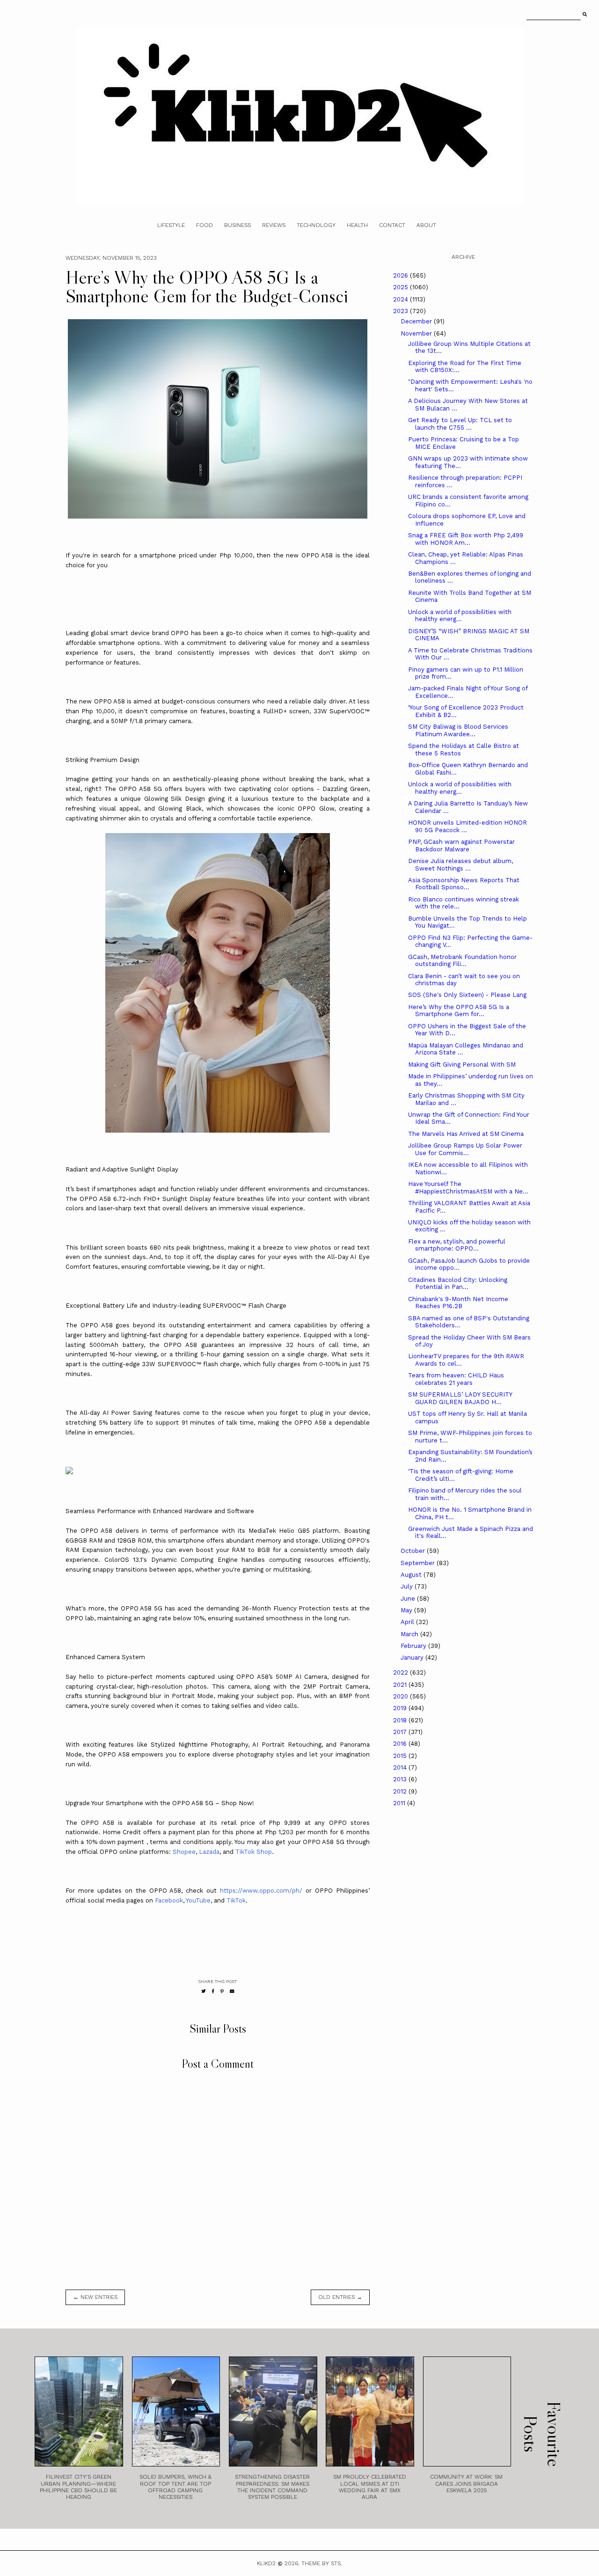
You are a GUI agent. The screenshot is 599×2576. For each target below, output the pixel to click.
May (407, 1610)
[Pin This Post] (222, 1991)
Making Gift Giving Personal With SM (462, 1065)
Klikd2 (266, 2563)
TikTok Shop (254, 1852)
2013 (401, 1779)
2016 (401, 1744)
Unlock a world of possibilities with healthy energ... (460, 616)
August (412, 1575)
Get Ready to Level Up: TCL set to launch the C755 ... (460, 424)
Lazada (209, 1852)
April (408, 1622)
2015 (401, 1756)
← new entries (95, 2297)
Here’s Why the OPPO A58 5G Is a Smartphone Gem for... (459, 1011)
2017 (401, 1732)
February (414, 1646)
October (414, 1551)
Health (357, 225)
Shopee (184, 1852)
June (409, 1599)
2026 (402, 275)
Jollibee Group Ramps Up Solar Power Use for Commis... (465, 1149)
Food (205, 225)
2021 (401, 1685)
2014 (401, 1767)
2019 (401, 1708)
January (413, 1658)
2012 (401, 1791)
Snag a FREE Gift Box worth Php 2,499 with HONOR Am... (466, 539)
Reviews (274, 225)
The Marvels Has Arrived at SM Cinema (466, 1134)
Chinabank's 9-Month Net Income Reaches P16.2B (458, 1303)
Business (237, 225)
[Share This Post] (213, 1991)
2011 (400, 1803)
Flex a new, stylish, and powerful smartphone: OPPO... (457, 1245)
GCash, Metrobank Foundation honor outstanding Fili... (462, 961)
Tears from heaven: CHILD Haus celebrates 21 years (456, 1379)
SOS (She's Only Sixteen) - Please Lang (467, 995)
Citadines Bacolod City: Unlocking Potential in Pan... (458, 1284)
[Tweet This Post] (204, 1991)
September (419, 1563)
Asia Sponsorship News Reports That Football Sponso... (464, 884)
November (417, 333)
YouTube (198, 1900)
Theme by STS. (322, 2563)
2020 (402, 1696)
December (417, 321)
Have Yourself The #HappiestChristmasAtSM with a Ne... (468, 1188)
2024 (402, 299)
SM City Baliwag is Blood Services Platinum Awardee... (458, 730)
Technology (316, 225)
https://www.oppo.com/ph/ (261, 1891)
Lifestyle (171, 225)
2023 (402, 311)
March (410, 1634)
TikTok (235, 1900)
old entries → (340, 2297)
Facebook (169, 1900)
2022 (402, 1672)
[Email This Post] (232, 1991)
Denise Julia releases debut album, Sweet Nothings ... (460, 865)
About (426, 225)
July (408, 1586)
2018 (401, 1720)
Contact (392, 225)
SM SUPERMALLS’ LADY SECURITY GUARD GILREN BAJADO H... (460, 1398)
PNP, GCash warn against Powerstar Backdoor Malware (461, 845)
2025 (402, 287)
